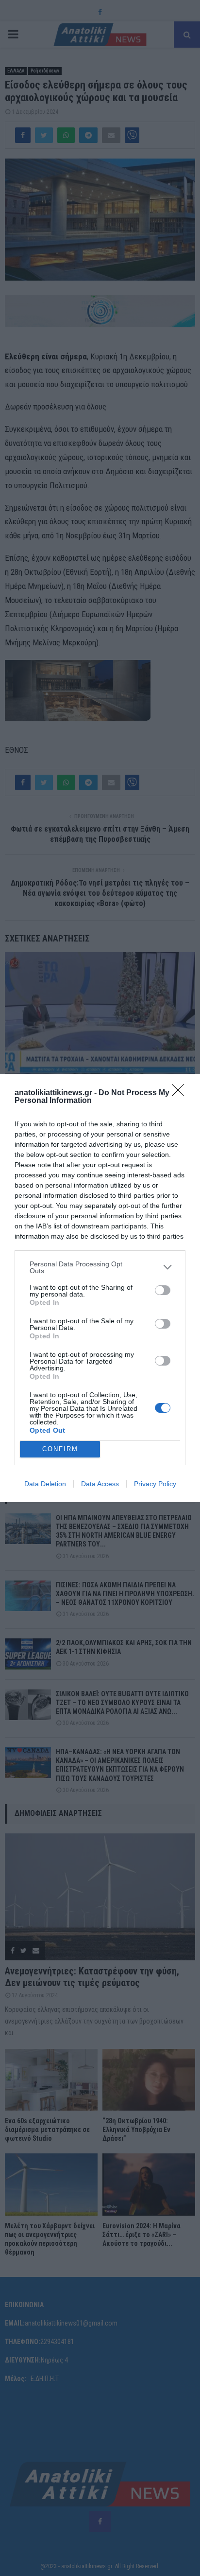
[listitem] (100, 1267)
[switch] (163, 1290)
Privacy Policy (155, 1484)
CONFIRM (60, 1449)
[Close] (181, 1093)
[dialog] (100, 1288)
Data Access (100, 1484)
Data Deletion (45, 1484)
